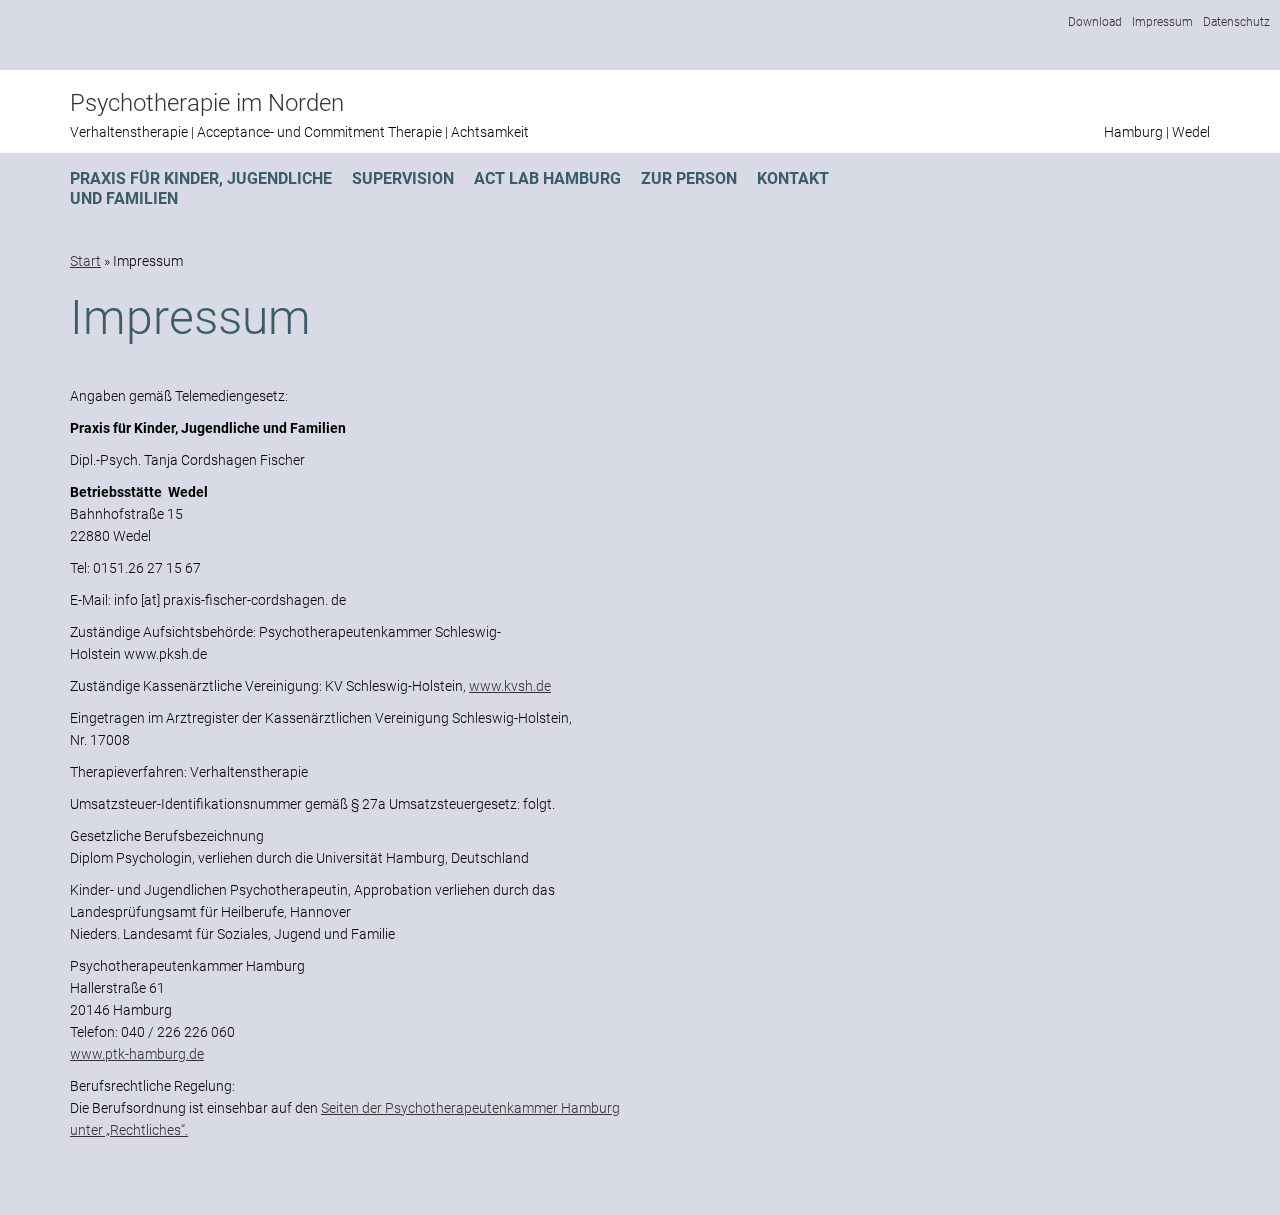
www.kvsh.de (510, 686)
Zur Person (689, 178)
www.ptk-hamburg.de (137, 1054)
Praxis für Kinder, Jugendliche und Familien (201, 188)
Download (1095, 22)
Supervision (403, 178)
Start (85, 261)
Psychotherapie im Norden (207, 103)
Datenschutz (1236, 22)
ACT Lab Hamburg (547, 178)
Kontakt (793, 178)
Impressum (1162, 22)
